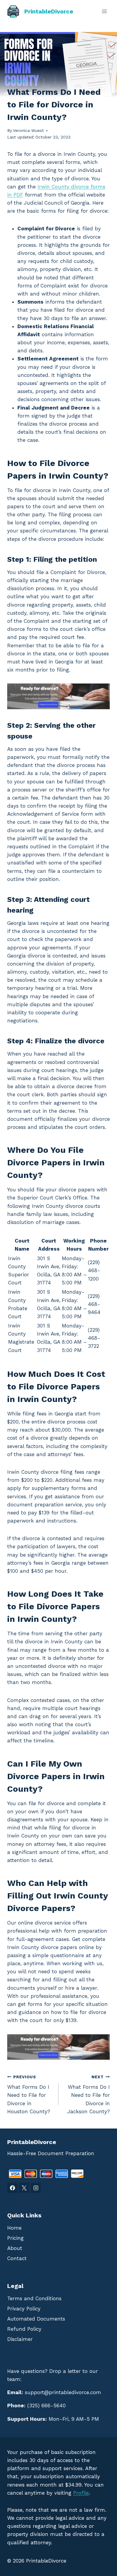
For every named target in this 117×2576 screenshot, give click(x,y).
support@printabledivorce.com (63, 2392)
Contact (17, 2258)
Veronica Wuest (28, 130)
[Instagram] (36, 2188)
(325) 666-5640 (46, 2406)
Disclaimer (20, 2339)
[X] (24, 2188)
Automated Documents (36, 2319)
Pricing (15, 2238)
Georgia (16, 81)
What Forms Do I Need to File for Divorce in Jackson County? (88, 2094)
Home (14, 2228)
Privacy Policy (24, 2309)
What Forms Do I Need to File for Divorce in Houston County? (29, 2094)
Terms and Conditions (34, 2298)
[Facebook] (12, 2188)
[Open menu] (104, 11)
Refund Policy (24, 2329)
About (15, 2248)
